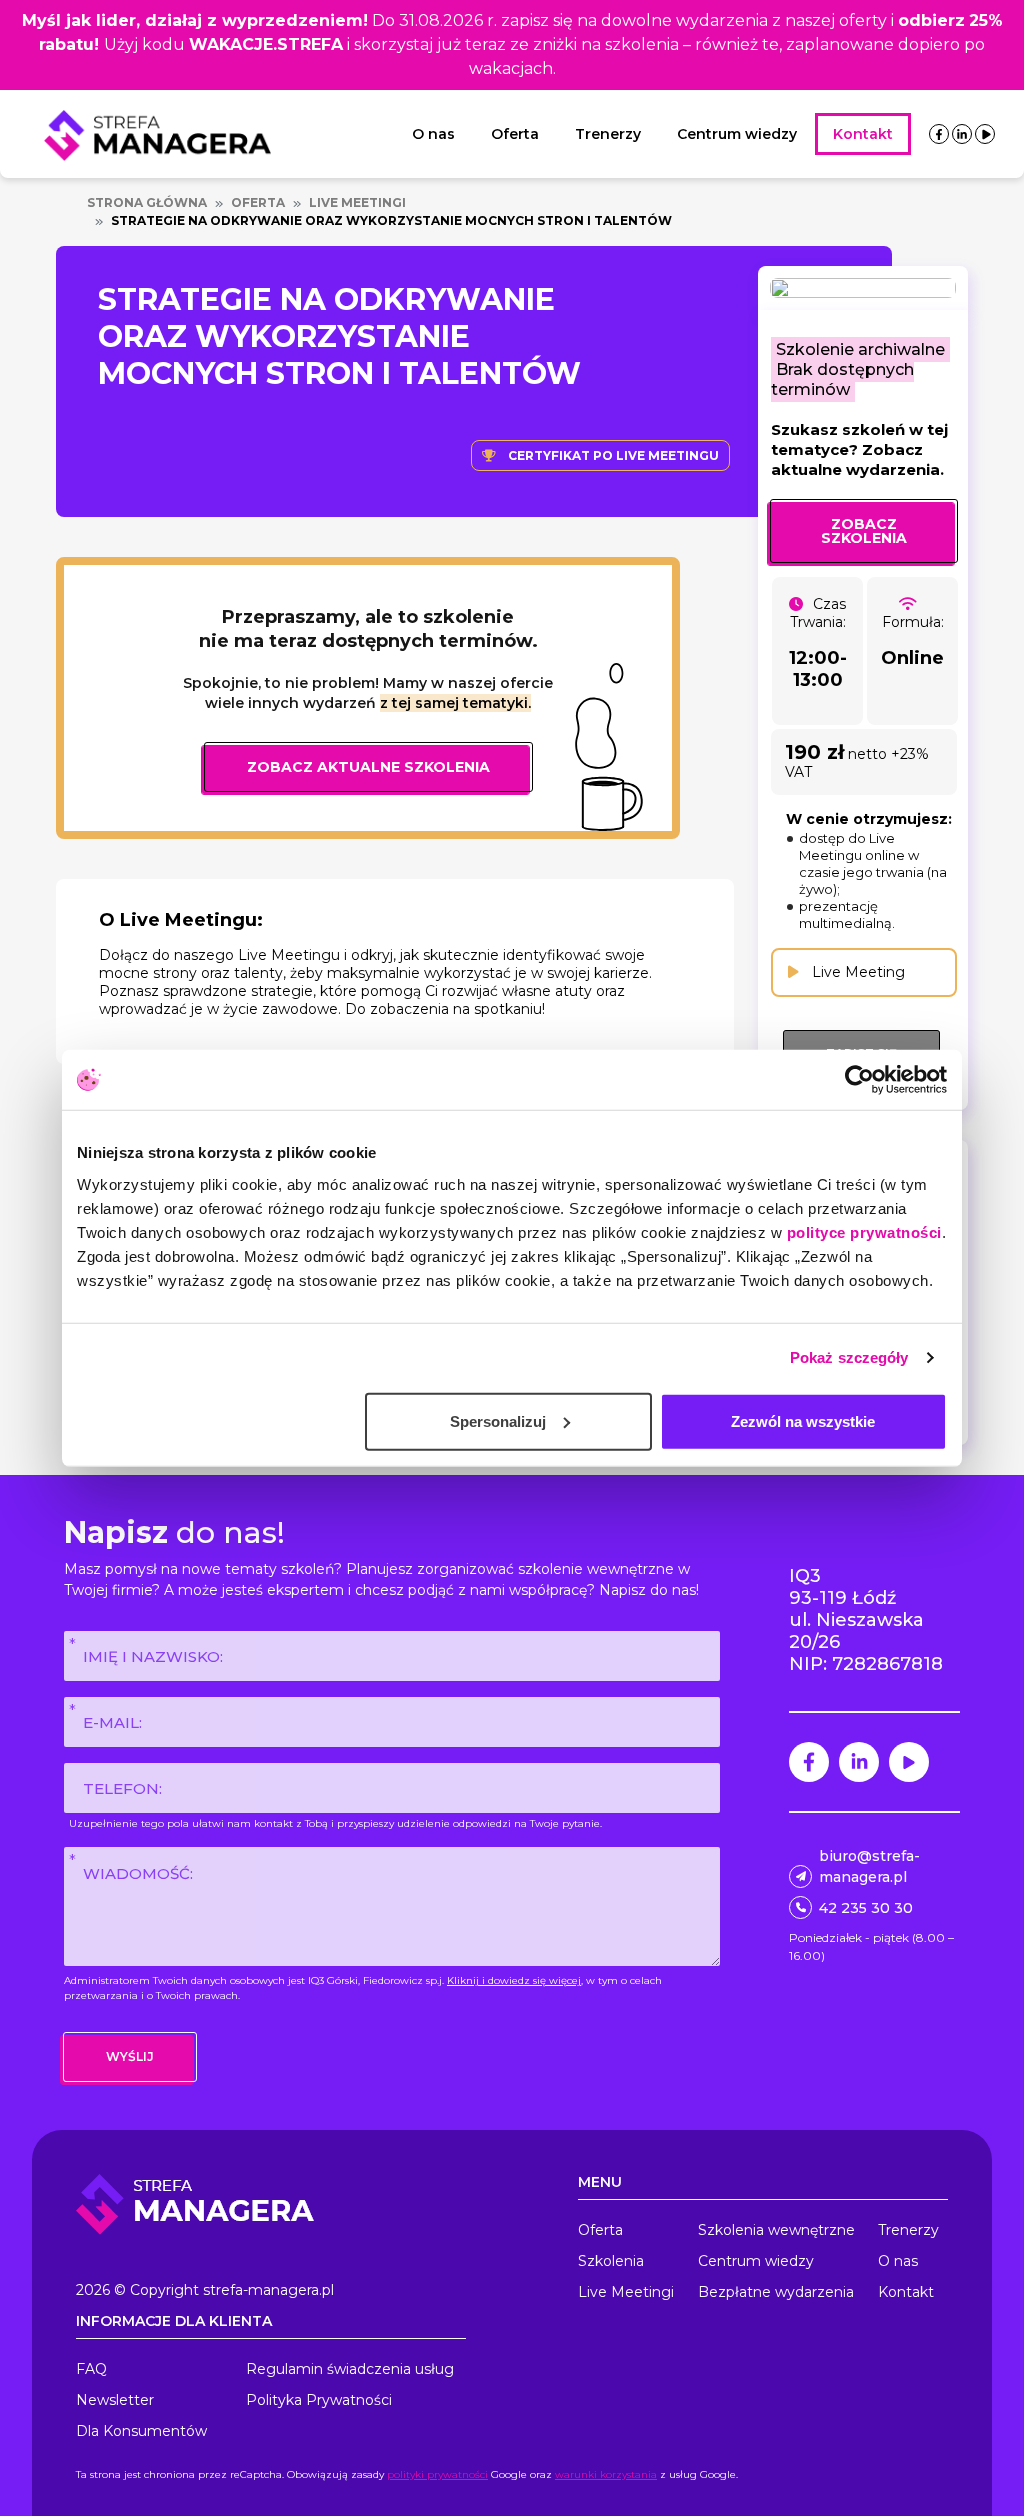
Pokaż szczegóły (849, 1357)
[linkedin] (962, 134)
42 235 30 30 (866, 1908)
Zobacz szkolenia (864, 531)
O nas (433, 134)
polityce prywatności (864, 1231)
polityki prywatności (437, 2474)
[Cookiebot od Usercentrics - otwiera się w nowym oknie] (859, 1080)
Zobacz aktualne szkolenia (368, 767)
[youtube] (985, 134)
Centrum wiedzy (737, 134)
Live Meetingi (357, 202)
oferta (258, 202)
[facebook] (939, 134)
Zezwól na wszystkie (803, 1420)
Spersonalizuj (498, 1420)
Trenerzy (608, 134)
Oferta (515, 134)
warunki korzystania (606, 2474)
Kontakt (863, 134)
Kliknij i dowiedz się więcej (514, 1980)
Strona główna (147, 202)
